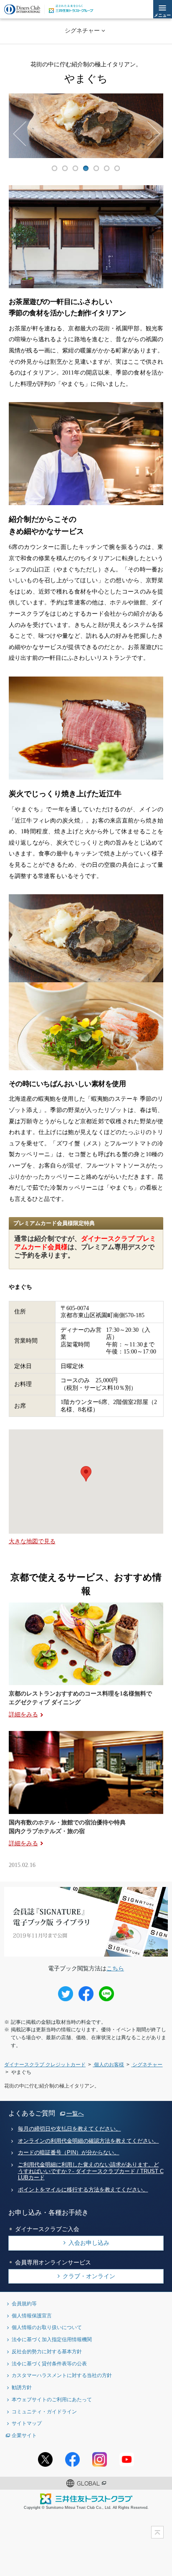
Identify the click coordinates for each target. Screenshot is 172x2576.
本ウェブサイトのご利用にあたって (52, 2399)
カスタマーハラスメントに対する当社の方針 (62, 2375)
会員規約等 (24, 2303)
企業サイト (24, 2435)
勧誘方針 (22, 2387)
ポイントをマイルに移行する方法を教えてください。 (83, 2190)
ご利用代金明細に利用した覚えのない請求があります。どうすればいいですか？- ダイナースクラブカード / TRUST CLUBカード (91, 2171)
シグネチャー (82, 30)
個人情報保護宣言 (32, 2316)
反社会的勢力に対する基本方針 (47, 2351)
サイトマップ (27, 2423)
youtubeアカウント (127, 2459)
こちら (115, 1968)
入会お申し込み (89, 2243)
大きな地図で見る (32, 1541)
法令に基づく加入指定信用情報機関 (52, 2339)
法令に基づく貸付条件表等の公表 (49, 2363)
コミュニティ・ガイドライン (44, 2411)
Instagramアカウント (100, 2459)
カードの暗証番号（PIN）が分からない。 (69, 2153)
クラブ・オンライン (89, 2276)
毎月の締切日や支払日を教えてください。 (70, 2129)
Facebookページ (72, 2459)
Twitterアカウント (45, 2459)
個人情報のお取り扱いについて (47, 2327)
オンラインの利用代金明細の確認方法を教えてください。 (89, 2141)
